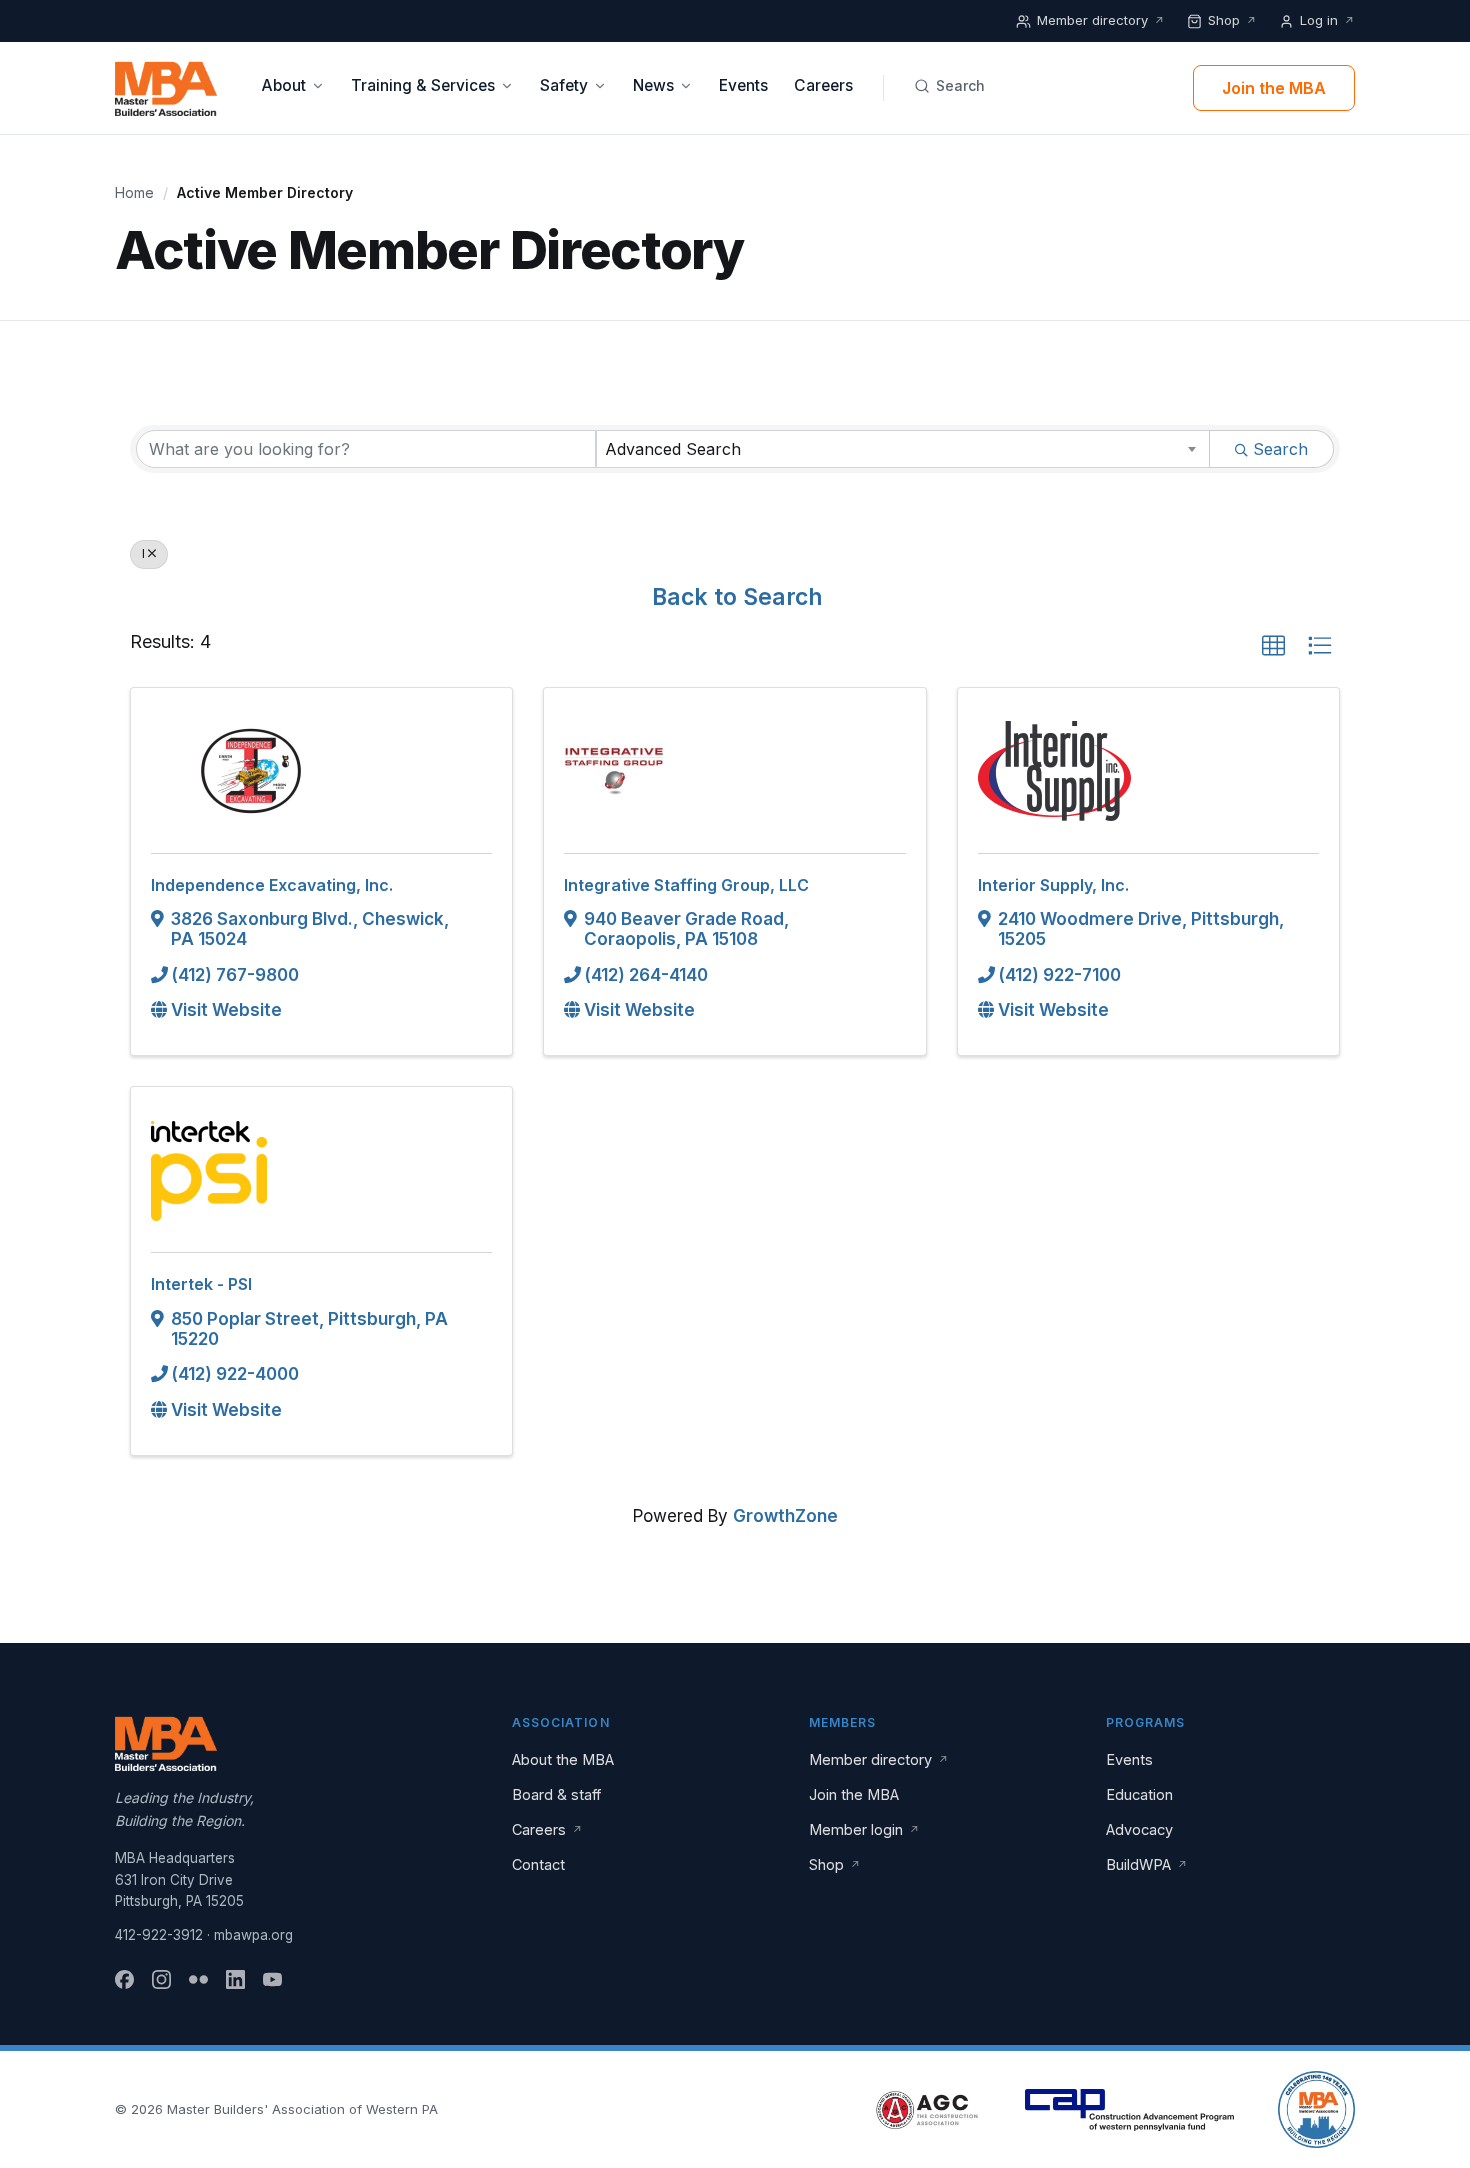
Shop (1232, 20)
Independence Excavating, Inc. (272, 885)
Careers (823, 85)
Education (1139, 1794)
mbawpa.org (253, 1935)
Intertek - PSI (201, 1284)
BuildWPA (1147, 1864)
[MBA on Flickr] (198, 1979)
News (653, 85)
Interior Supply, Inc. (1053, 885)
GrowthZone (785, 1516)
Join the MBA (1274, 88)
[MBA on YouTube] (272, 1979)
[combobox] (903, 449)
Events (743, 85)
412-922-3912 (159, 1935)
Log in (1327, 20)
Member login (864, 1829)
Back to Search (737, 597)
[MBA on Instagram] (161, 1979)
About (283, 85)
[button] (1273, 646)
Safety (564, 85)
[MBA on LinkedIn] (235, 1979)
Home (134, 192)
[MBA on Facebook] (124, 1979)
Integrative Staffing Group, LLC (686, 885)
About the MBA (563, 1759)
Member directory (1101, 20)
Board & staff (556, 1794)
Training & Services (423, 85)
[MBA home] (166, 88)
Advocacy (1139, 1829)
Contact (538, 1864)
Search (960, 85)
